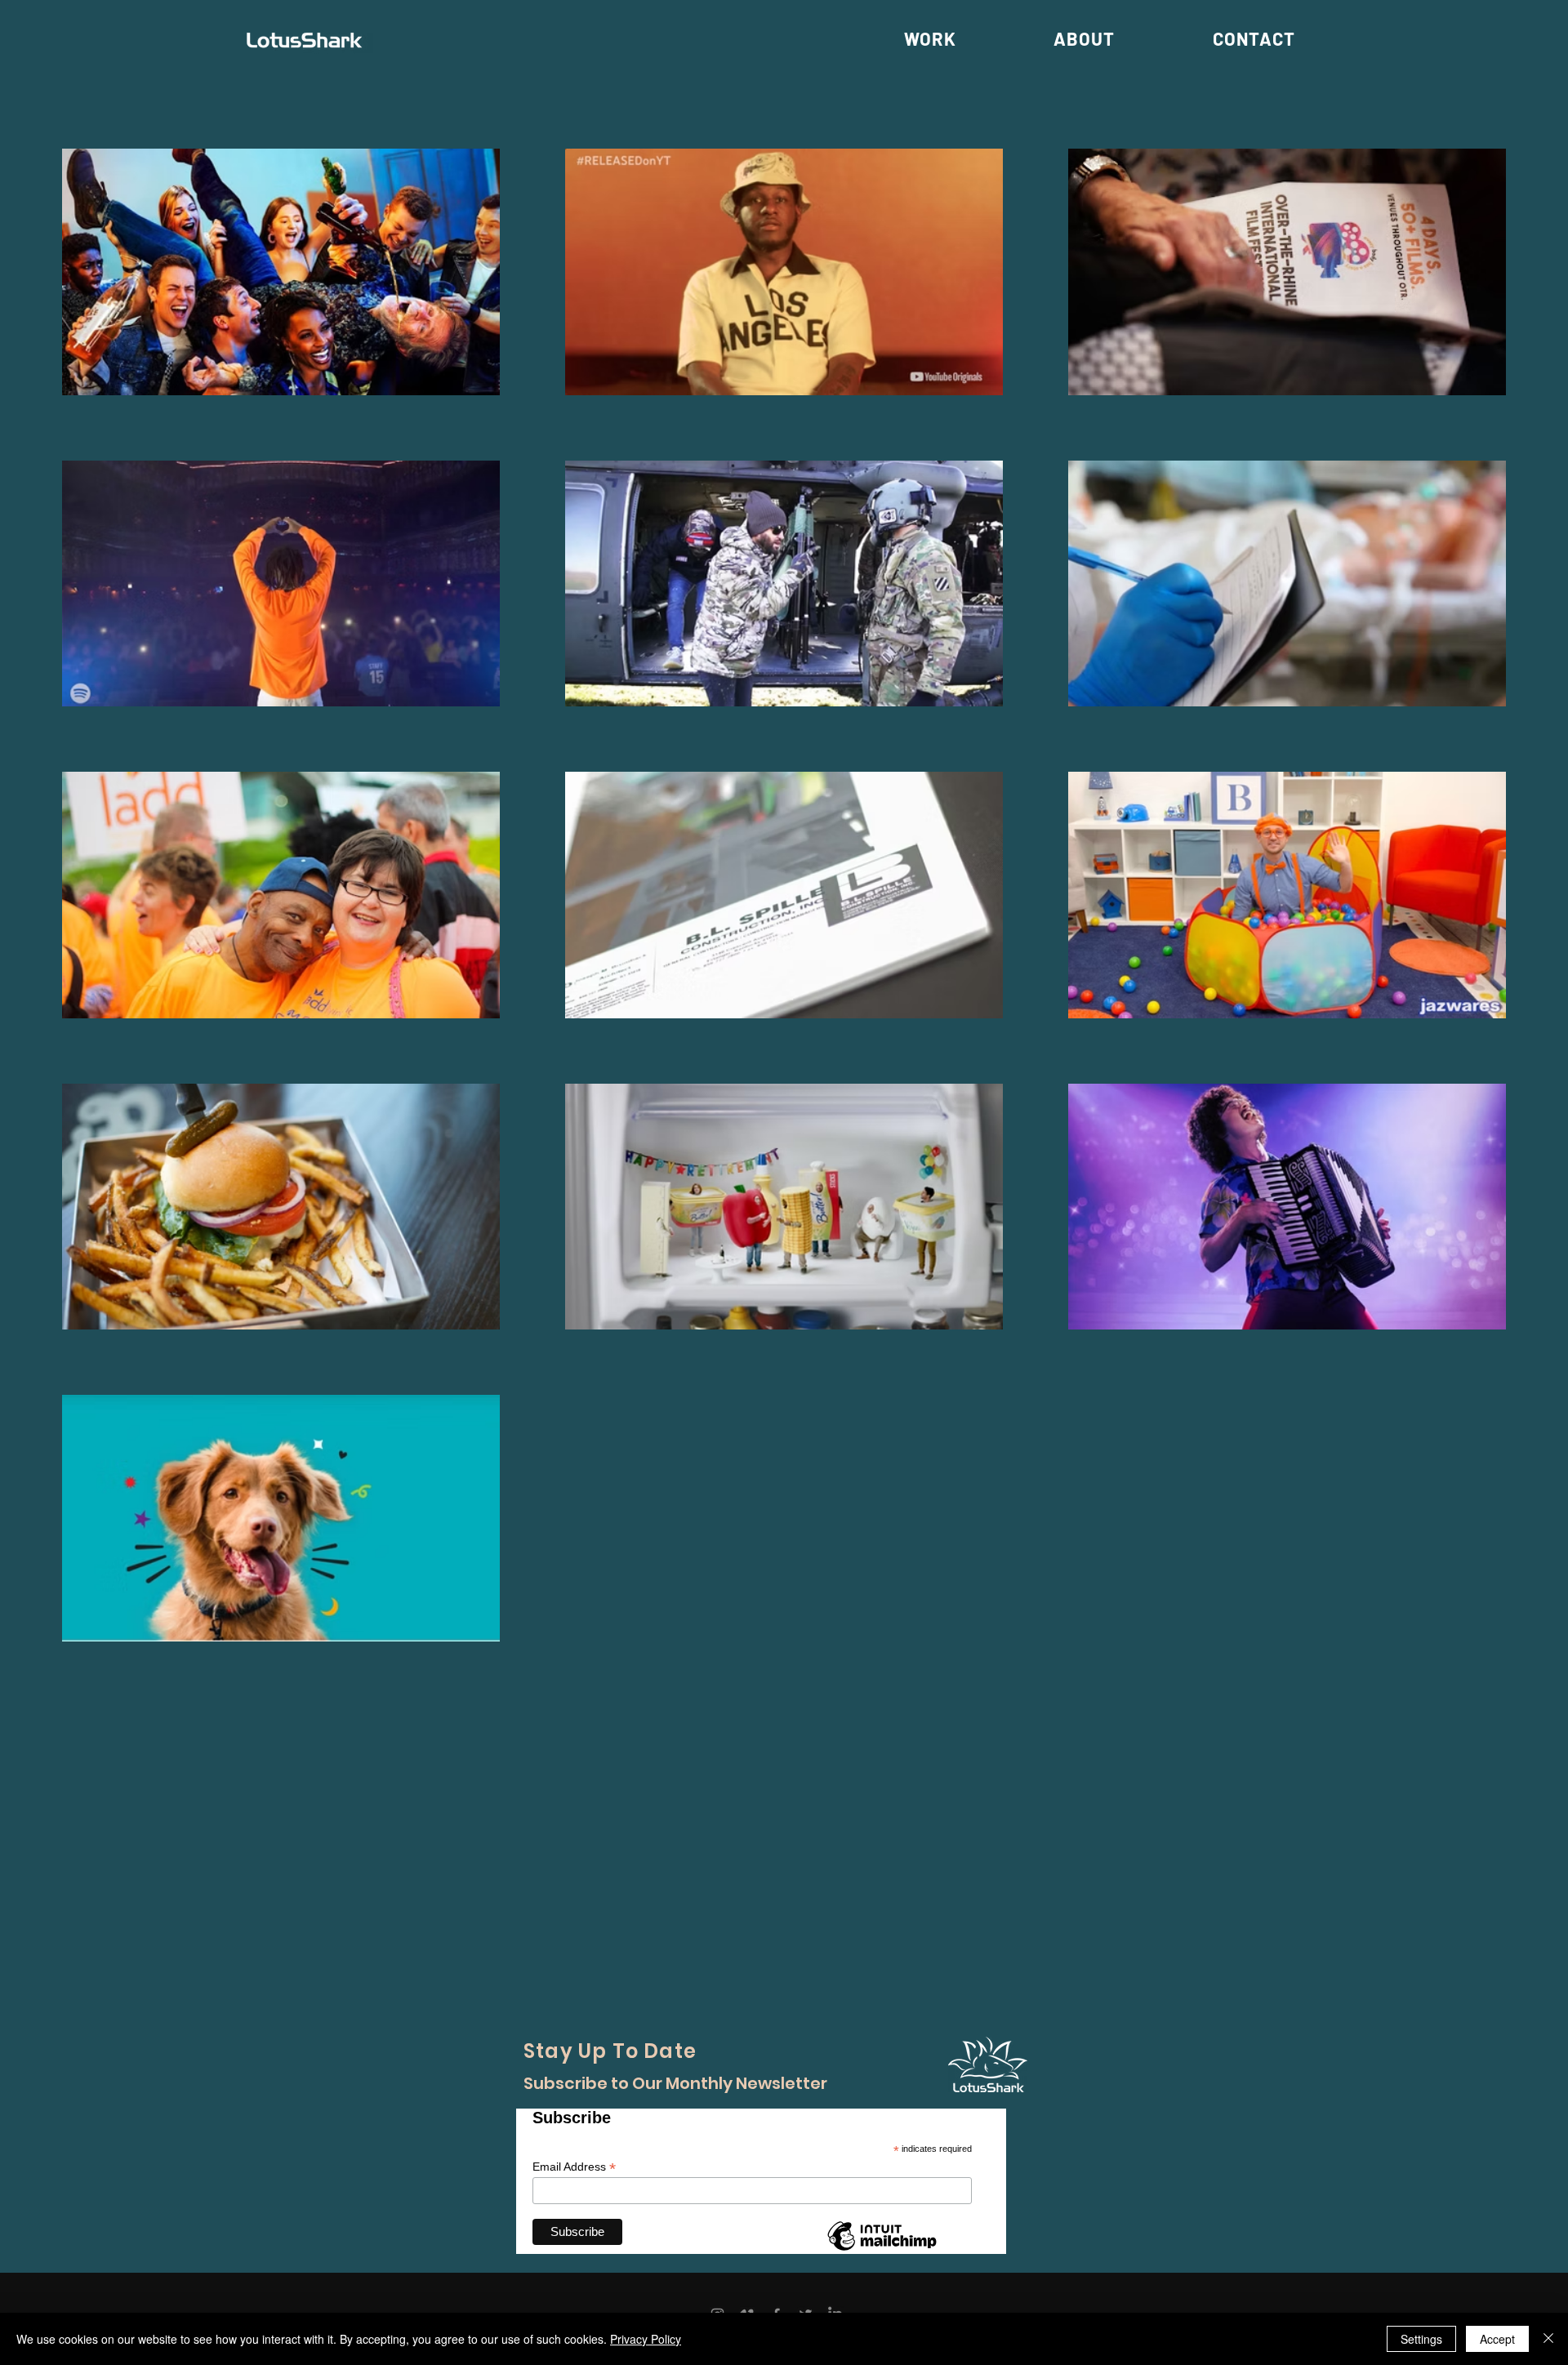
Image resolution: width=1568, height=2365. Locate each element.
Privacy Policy (646, 2339)
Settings (1421, 2339)
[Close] (1548, 2339)
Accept (1497, 2339)
